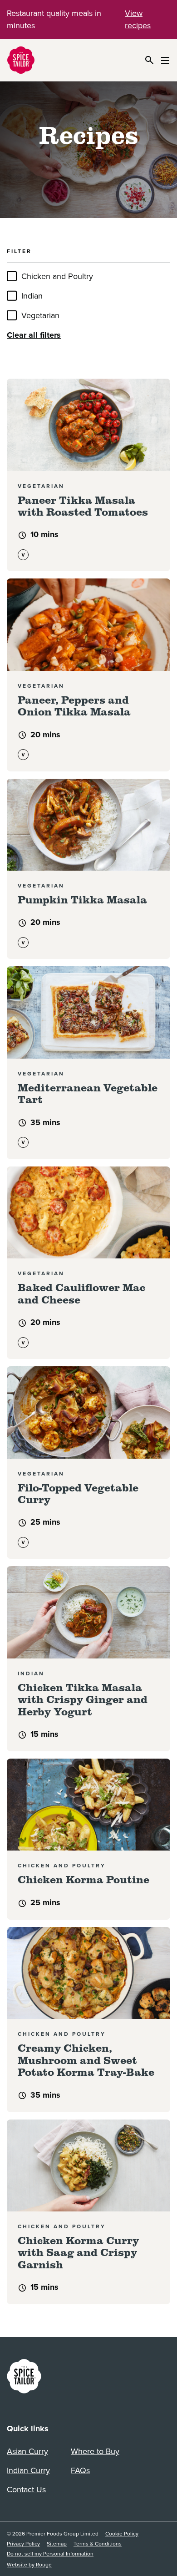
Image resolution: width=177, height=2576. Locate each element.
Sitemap (57, 2544)
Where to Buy (95, 2451)
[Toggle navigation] (165, 60)
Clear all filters (34, 335)
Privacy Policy (23, 2544)
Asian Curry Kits (27, 2453)
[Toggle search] (149, 60)
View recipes (138, 19)
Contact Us (26, 2490)
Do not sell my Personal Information (50, 2554)
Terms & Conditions (98, 2544)
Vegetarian (40, 315)
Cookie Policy (122, 2534)
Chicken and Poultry (57, 276)
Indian (32, 296)
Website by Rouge (29, 2565)
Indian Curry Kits (28, 2472)
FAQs (80, 2470)
